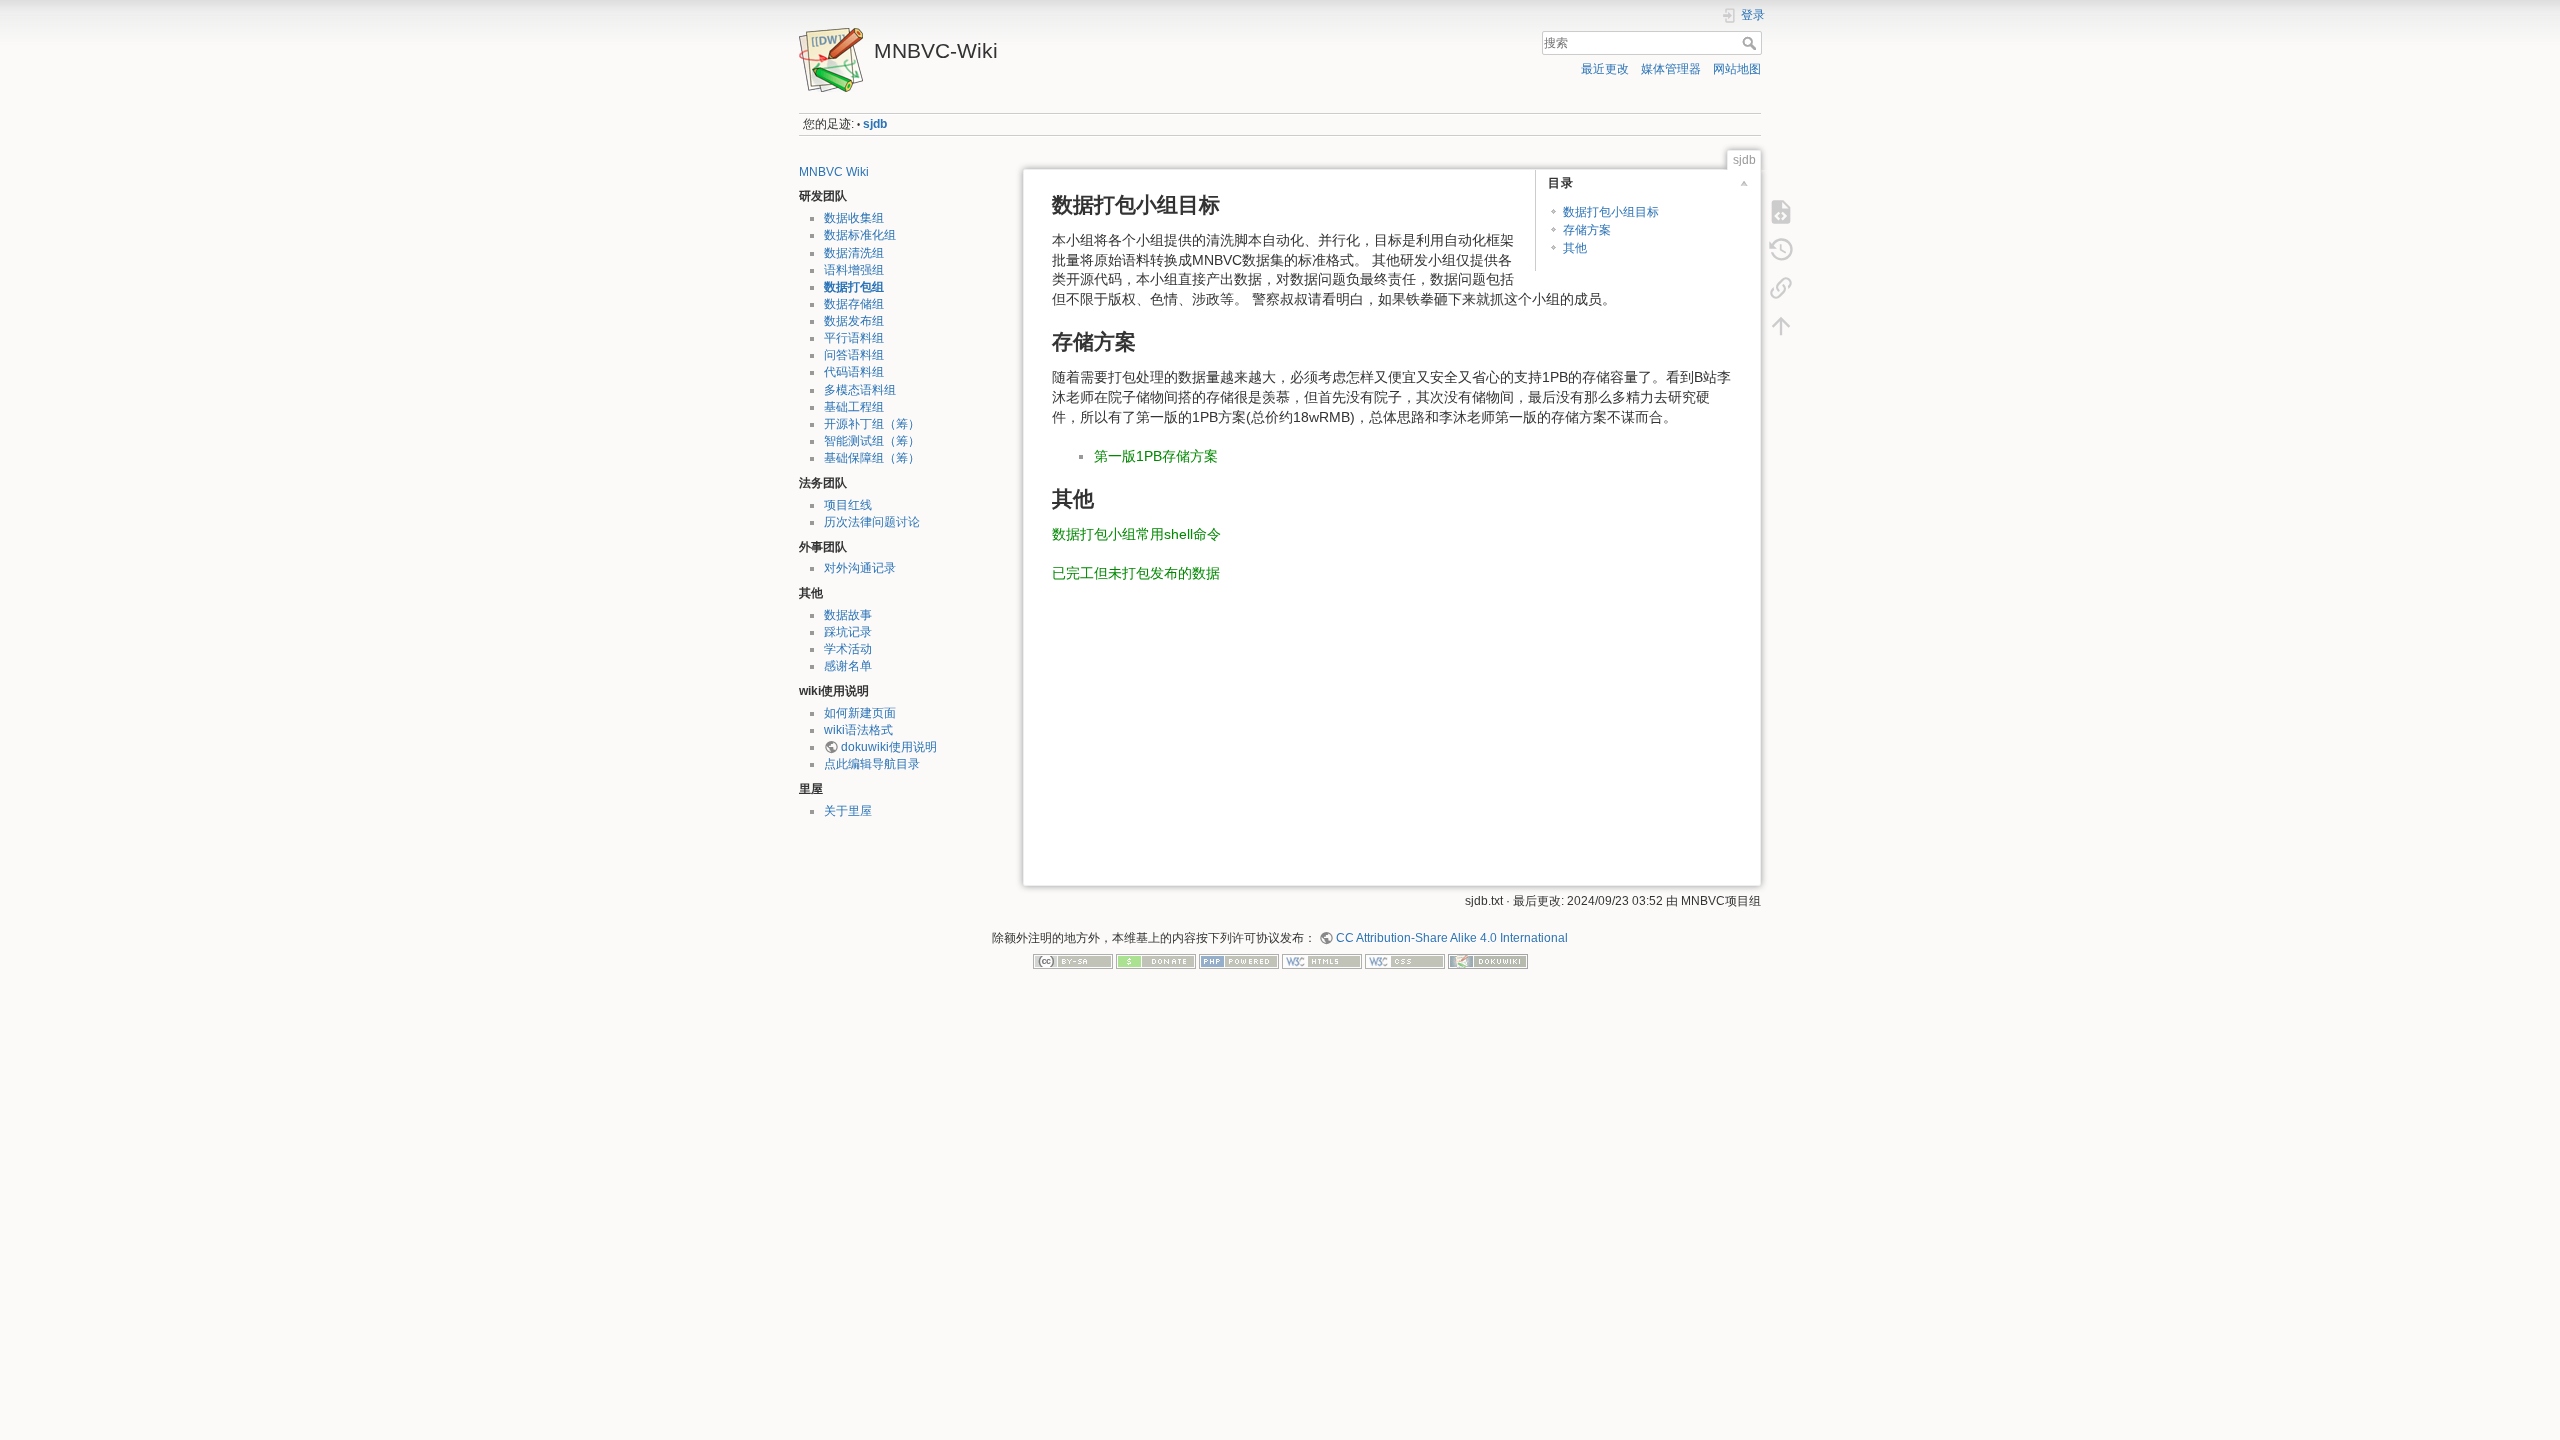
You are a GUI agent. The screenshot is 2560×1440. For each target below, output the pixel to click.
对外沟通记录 (860, 568)
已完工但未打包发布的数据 (1136, 573)
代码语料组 (854, 372)
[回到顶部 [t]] (1781, 326)
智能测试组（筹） (872, 441)
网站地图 (1737, 69)
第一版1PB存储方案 (1156, 456)
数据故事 (848, 615)
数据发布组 (854, 321)
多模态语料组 (860, 390)
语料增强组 (854, 270)
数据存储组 (854, 304)
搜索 (1751, 43)
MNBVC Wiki (834, 172)
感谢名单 (848, 666)
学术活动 (848, 649)
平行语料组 (854, 338)
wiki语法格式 (858, 730)
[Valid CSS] (1405, 961)
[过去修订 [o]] (1781, 250)
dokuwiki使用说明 (889, 747)
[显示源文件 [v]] (1781, 212)
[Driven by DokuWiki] (1488, 961)
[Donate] (1156, 961)
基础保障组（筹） (872, 458)
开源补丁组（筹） (872, 424)
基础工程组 (854, 407)
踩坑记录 (848, 632)
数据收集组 (854, 218)
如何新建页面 (860, 713)
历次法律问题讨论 (872, 522)
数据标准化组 (860, 235)
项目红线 (848, 505)
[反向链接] (1781, 288)
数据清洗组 (854, 253)
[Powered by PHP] (1239, 961)
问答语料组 (854, 355)
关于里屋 (848, 811)
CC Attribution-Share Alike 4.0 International (1452, 938)
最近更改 (1605, 69)
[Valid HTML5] (1322, 961)
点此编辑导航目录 (872, 764)
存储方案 (1587, 230)
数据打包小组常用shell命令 (1136, 534)
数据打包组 (854, 287)
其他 (1575, 248)
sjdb (875, 124)
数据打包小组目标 (1611, 212)
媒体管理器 (1671, 69)
